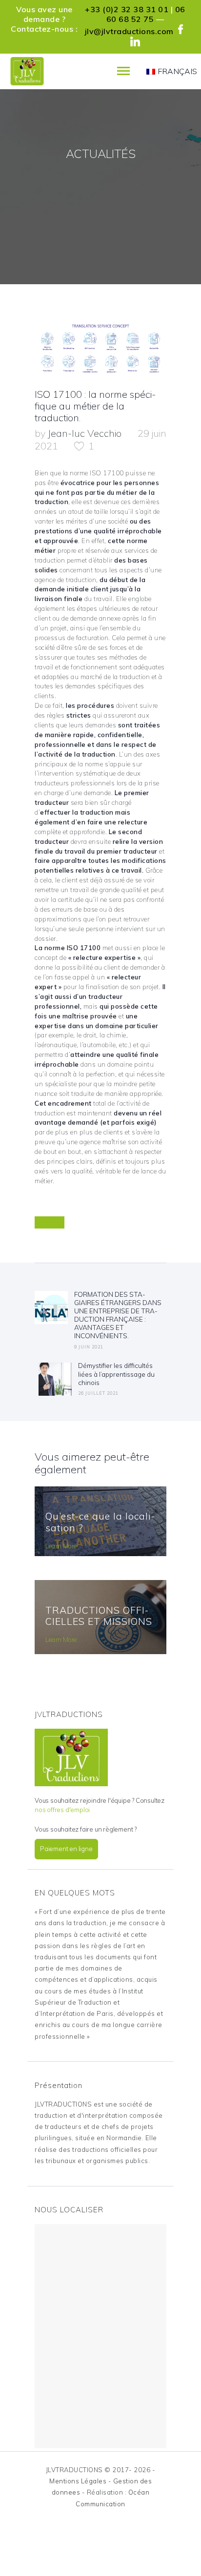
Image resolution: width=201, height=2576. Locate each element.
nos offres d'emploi (62, 1810)
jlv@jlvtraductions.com (129, 31)
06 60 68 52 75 (146, 14)
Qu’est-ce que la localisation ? (100, 1522)
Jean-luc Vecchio (86, 433)
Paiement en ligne (66, 1849)
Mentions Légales (78, 2481)
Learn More (61, 1546)
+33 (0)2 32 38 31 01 (127, 9)
